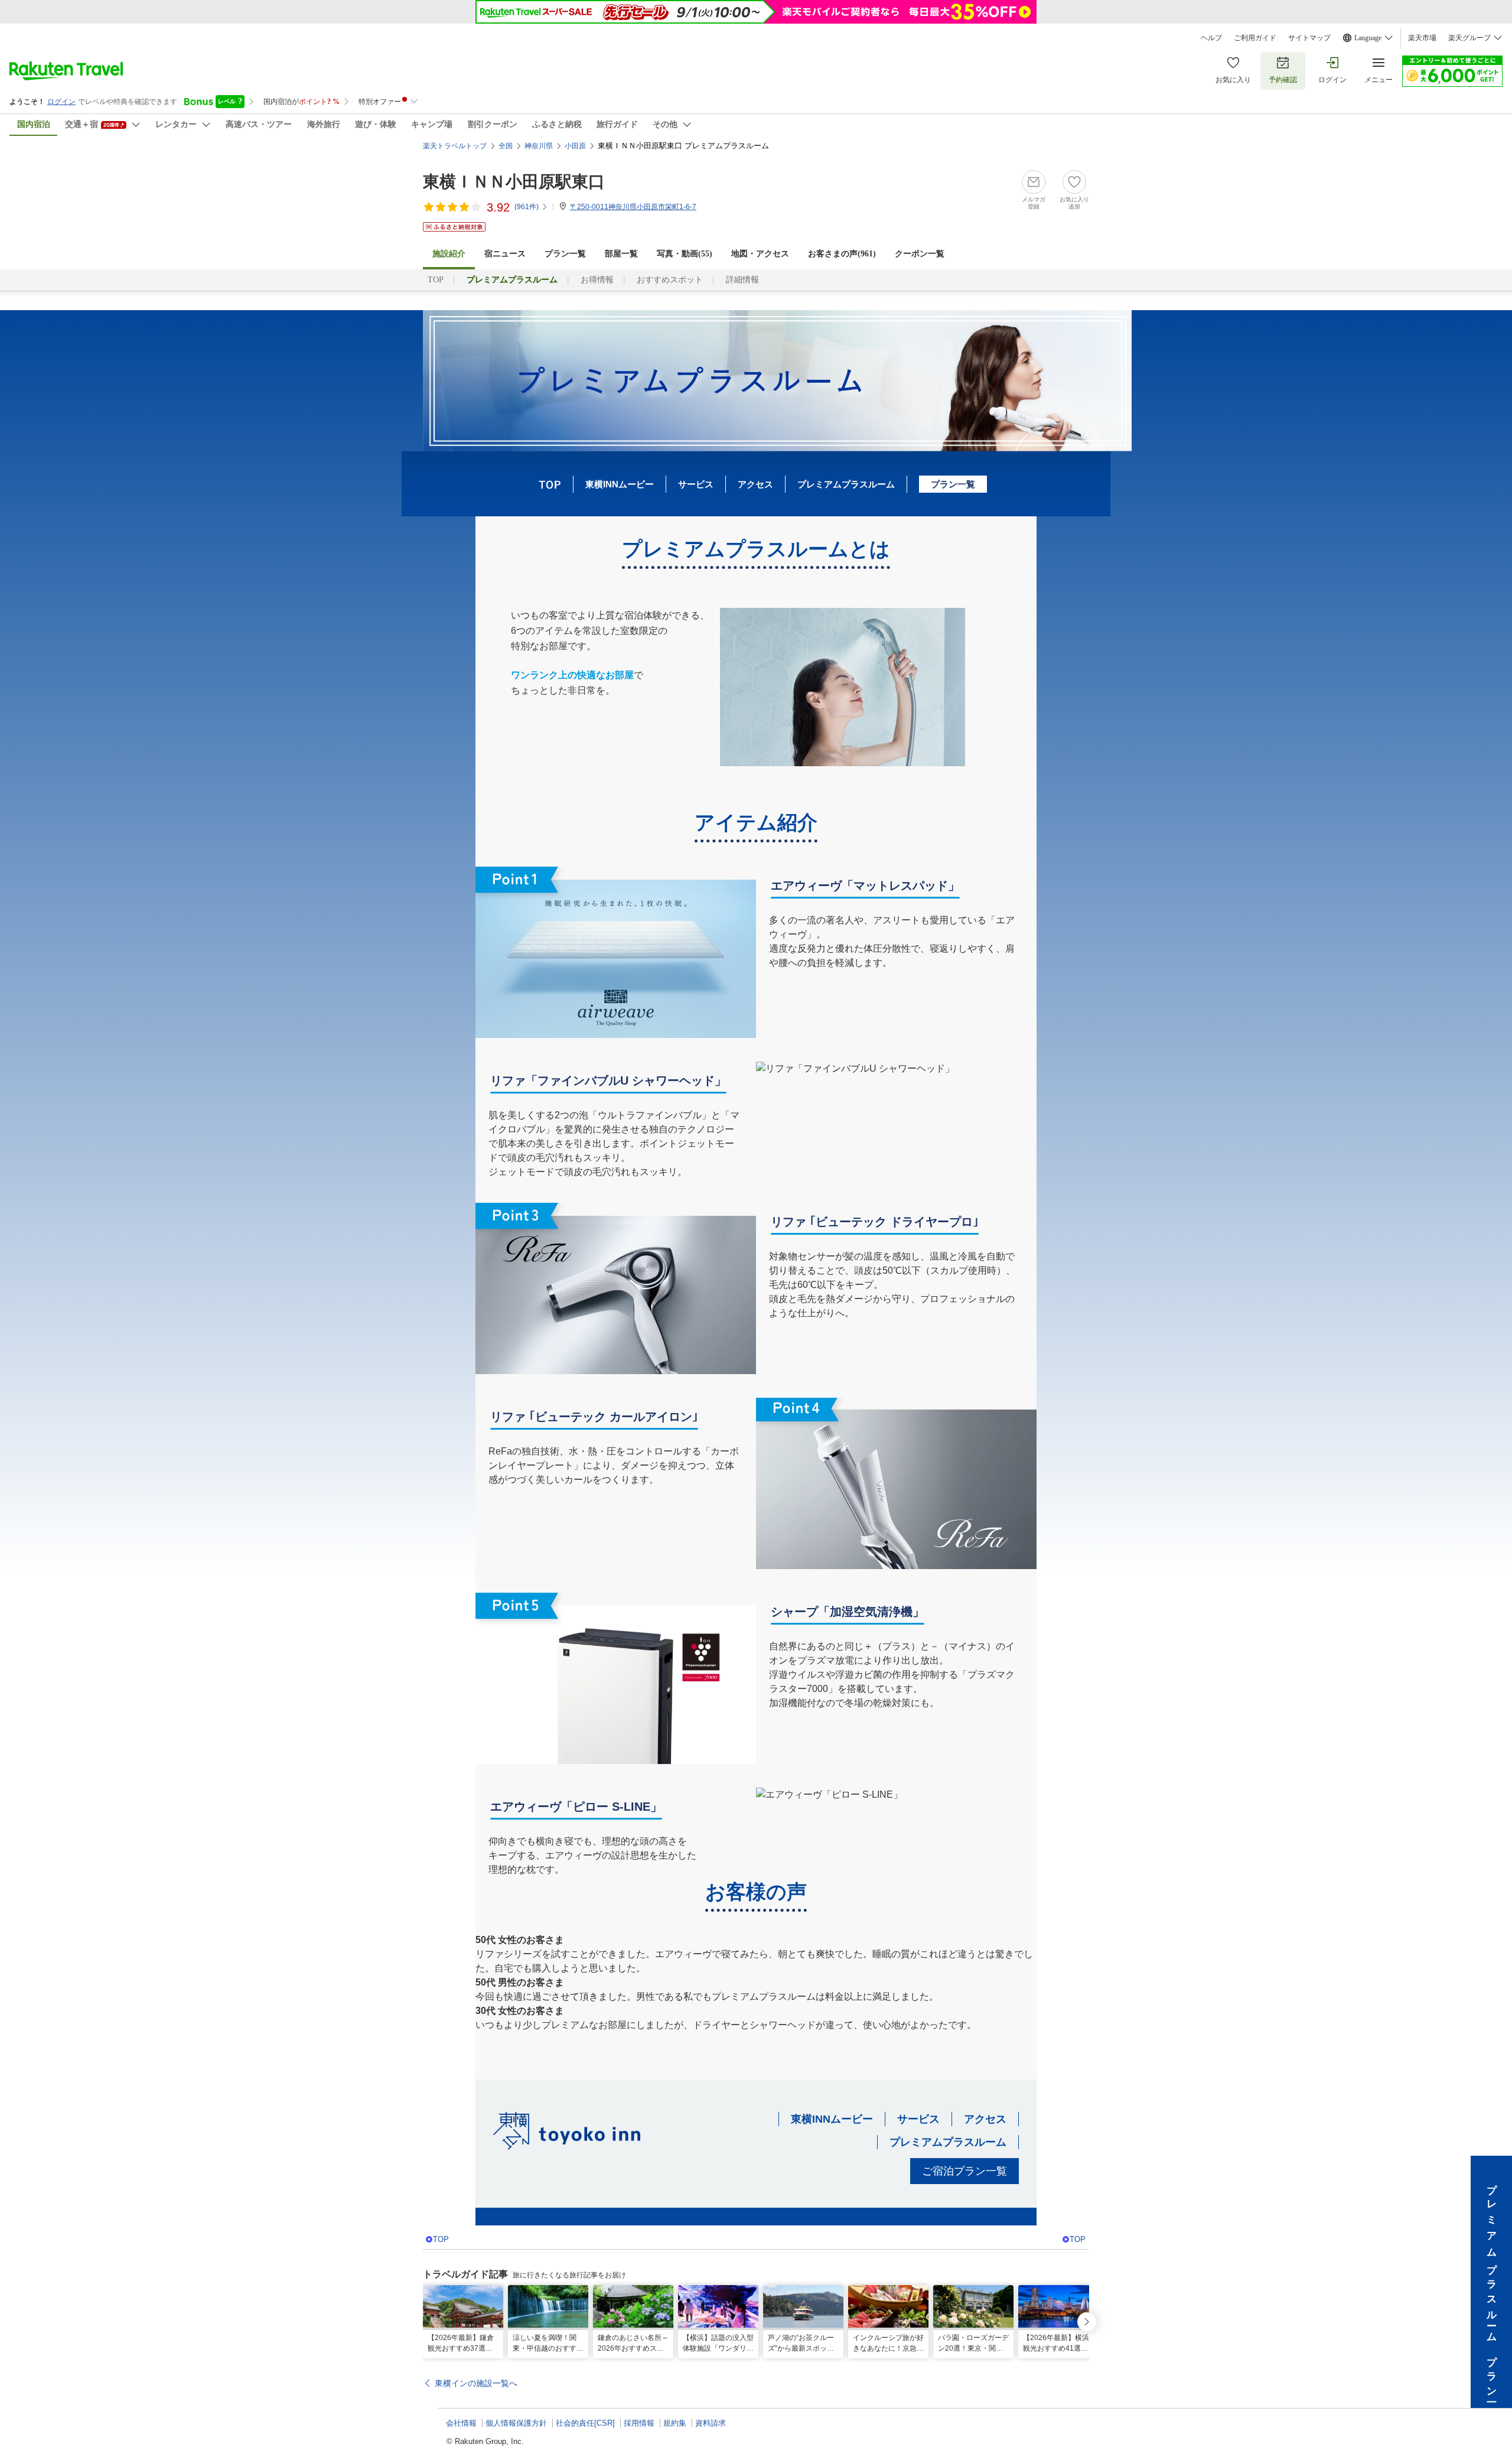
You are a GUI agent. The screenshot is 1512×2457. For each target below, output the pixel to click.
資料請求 (711, 2423)
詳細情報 (742, 280)
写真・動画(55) (685, 254)
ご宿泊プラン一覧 (964, 2171)
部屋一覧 (621, 254)
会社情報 (461, 2423)
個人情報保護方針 (516, 2423)
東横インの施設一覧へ (476, 2383)
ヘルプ (1211, 38)
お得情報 (597, 280)
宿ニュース (505, 254)
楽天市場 (1422, 38)
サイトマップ (1309, 38)
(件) (527, 207)
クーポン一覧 (920, 254)
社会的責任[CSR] (585, 2423)
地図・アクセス (760, 254)
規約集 (675, 2423)
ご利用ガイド (1255, 38)
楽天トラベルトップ (455, 146)
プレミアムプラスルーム (846, 484)
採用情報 (639, 2423)
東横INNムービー (620, 484)
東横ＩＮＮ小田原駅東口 (514, 182)
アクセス (755, 484)
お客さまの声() (842, 254)
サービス (696, 484)
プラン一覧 (565, 254)
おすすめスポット (670, 280)
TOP (436, 280)
